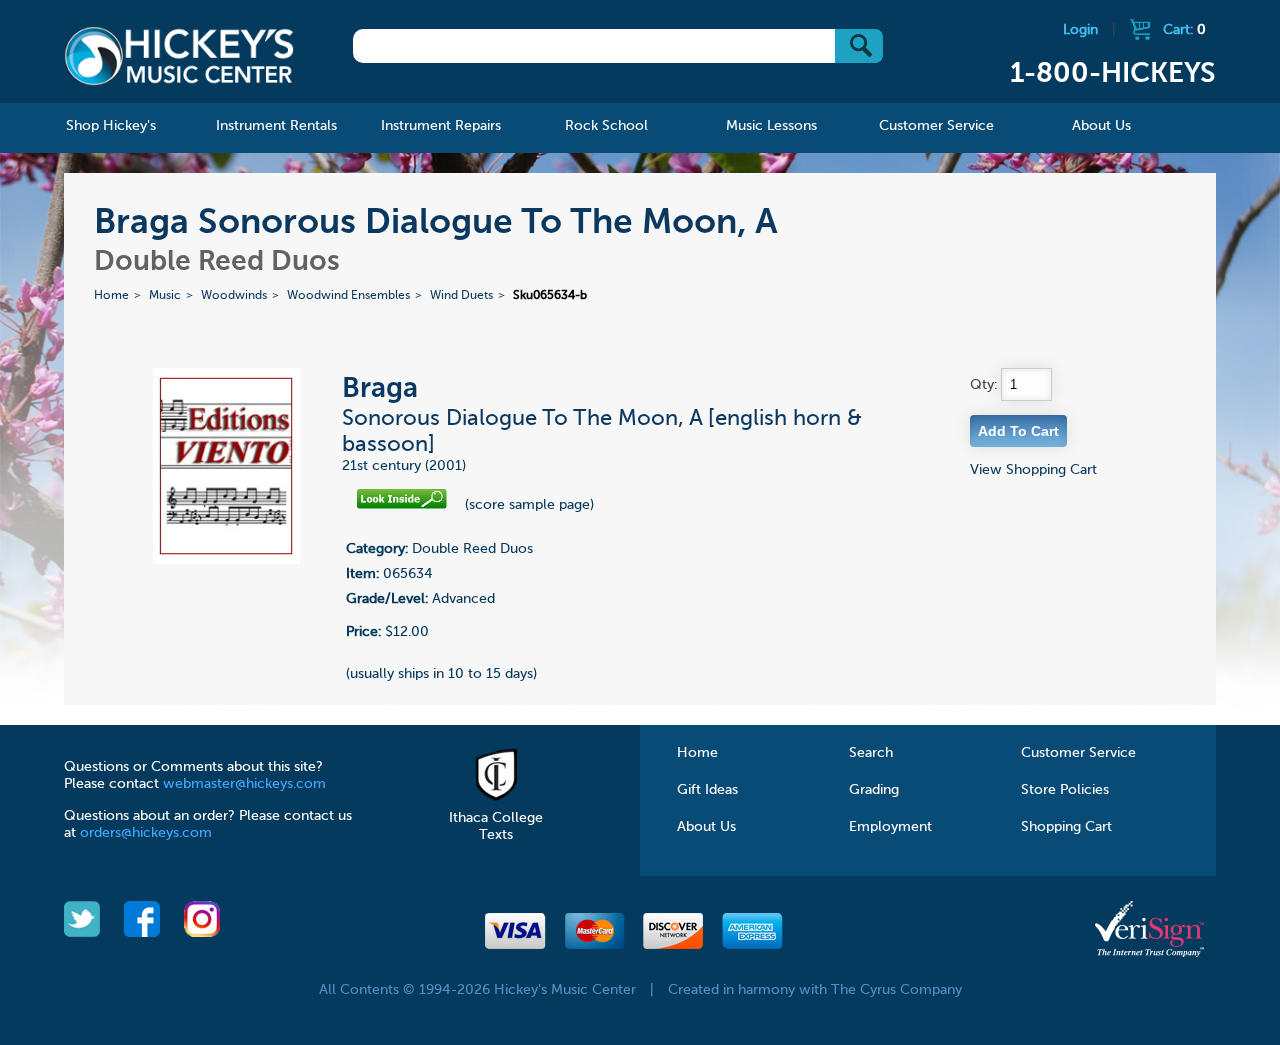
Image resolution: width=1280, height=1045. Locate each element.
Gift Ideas (707, 790)
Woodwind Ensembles (348, 296)
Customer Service (1078, 753)
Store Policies (1065, 790)
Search (871, 753)
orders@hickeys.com (146, 833)
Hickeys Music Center (179, 55)
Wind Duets (461, 296)
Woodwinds (234, 296)
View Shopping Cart (1033, 470)
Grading (874, 790)
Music (165, 296)
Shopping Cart (1066, 827)
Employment (890, 827)
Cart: (1184, 30)
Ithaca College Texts (496, 826)
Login (1080, 30)
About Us (706, 827)
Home (111, 296)
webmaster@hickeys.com (244, 784)
